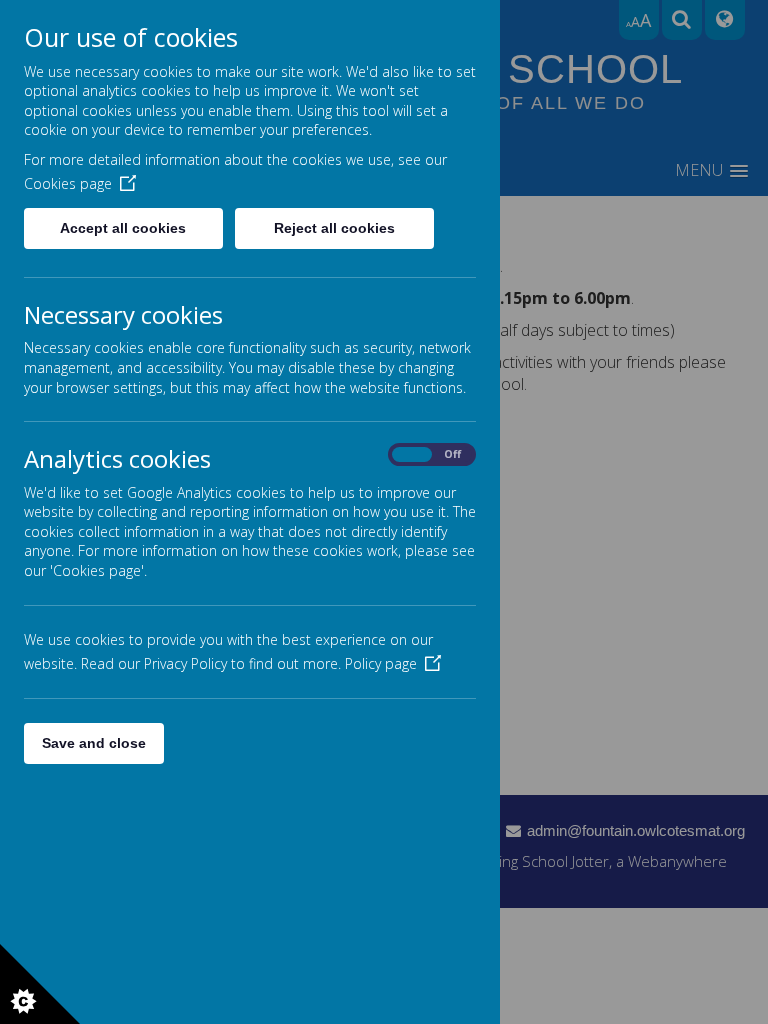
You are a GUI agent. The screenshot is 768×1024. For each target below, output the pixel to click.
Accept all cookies (123, 228)
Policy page (381, 663)
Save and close (94, 743)
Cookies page (68, 183)
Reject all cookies (334, 228)
